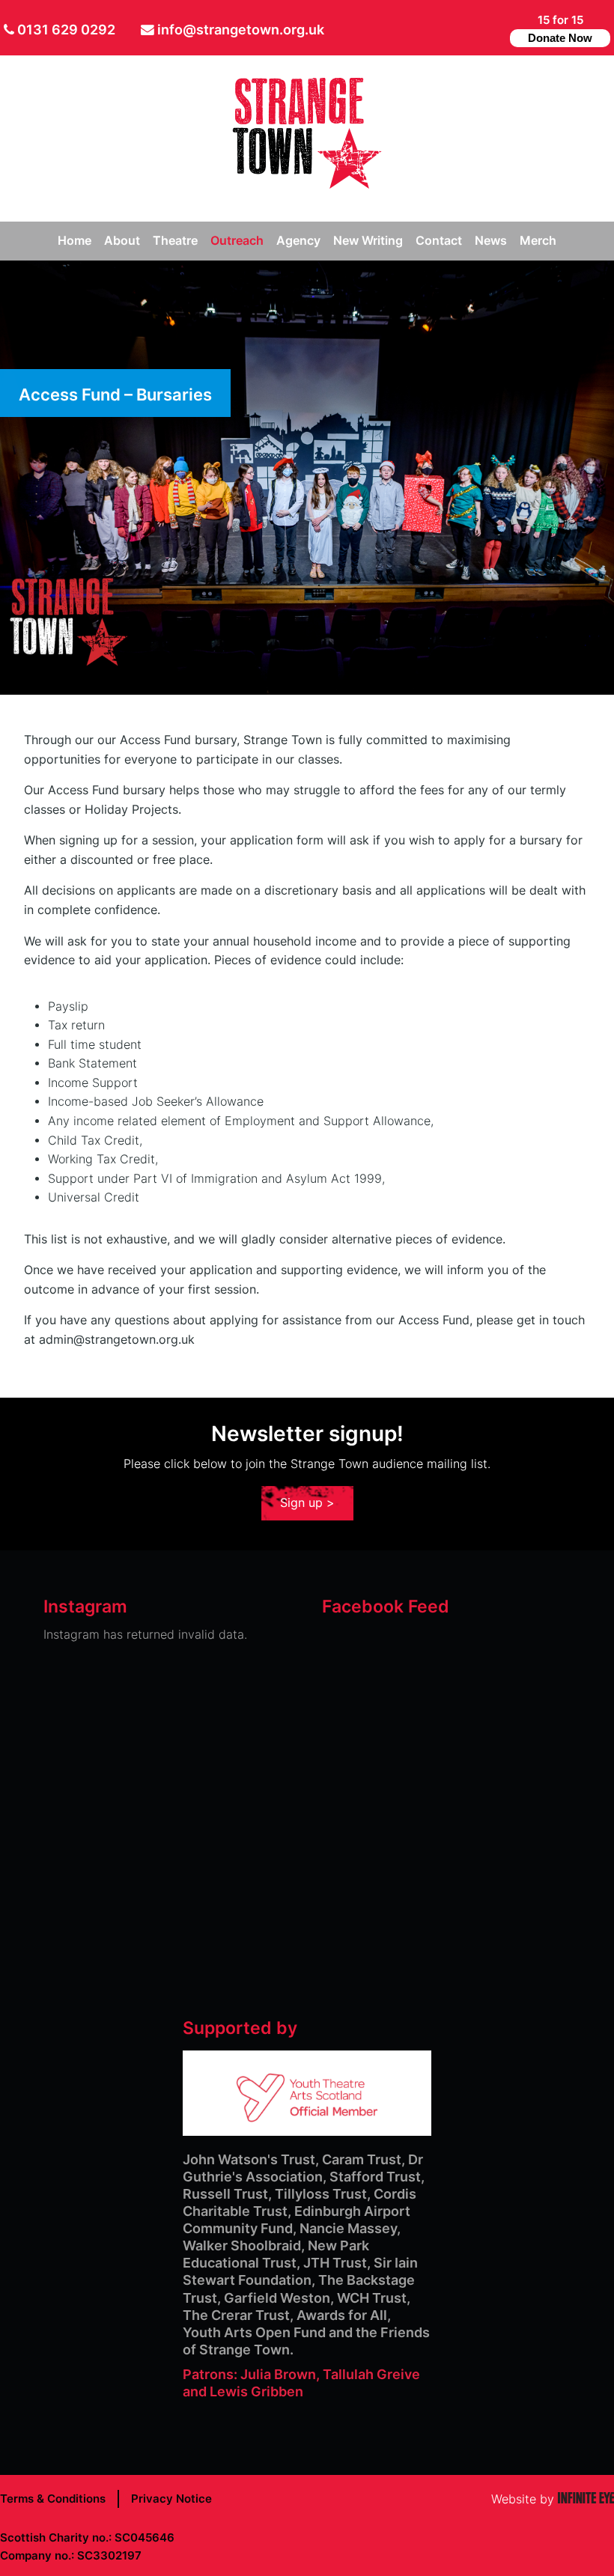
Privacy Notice (171, 2499)
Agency (298, 241)
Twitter (447, 28)
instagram (493, 28)
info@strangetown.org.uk (241, 30)
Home (75, 241)
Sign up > (307, 1503)
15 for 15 (560, 28)
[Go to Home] (307, 185)
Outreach (237, 241)
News (491, 241)
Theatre (175, 241)
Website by (553, 2499)
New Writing (368, 241)
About (122, 241)
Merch (538, 241)
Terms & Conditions (53, 2499)
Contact (439, 241)
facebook (469, 28)
